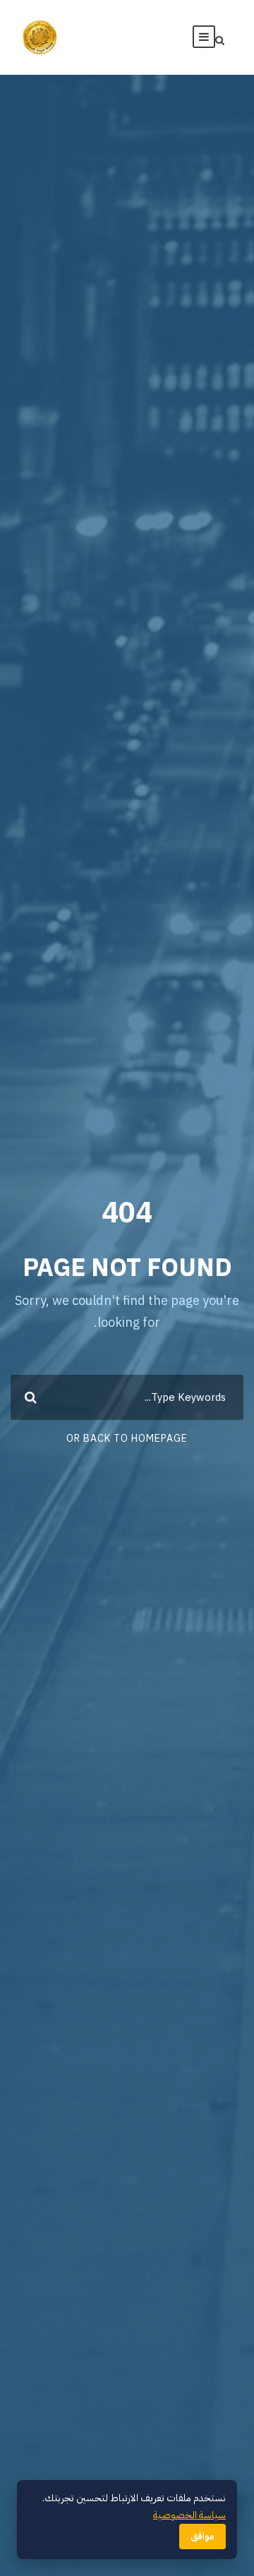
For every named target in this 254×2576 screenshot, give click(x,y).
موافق (202, 2536)
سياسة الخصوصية (189, 2515)
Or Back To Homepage (127, 1439)
